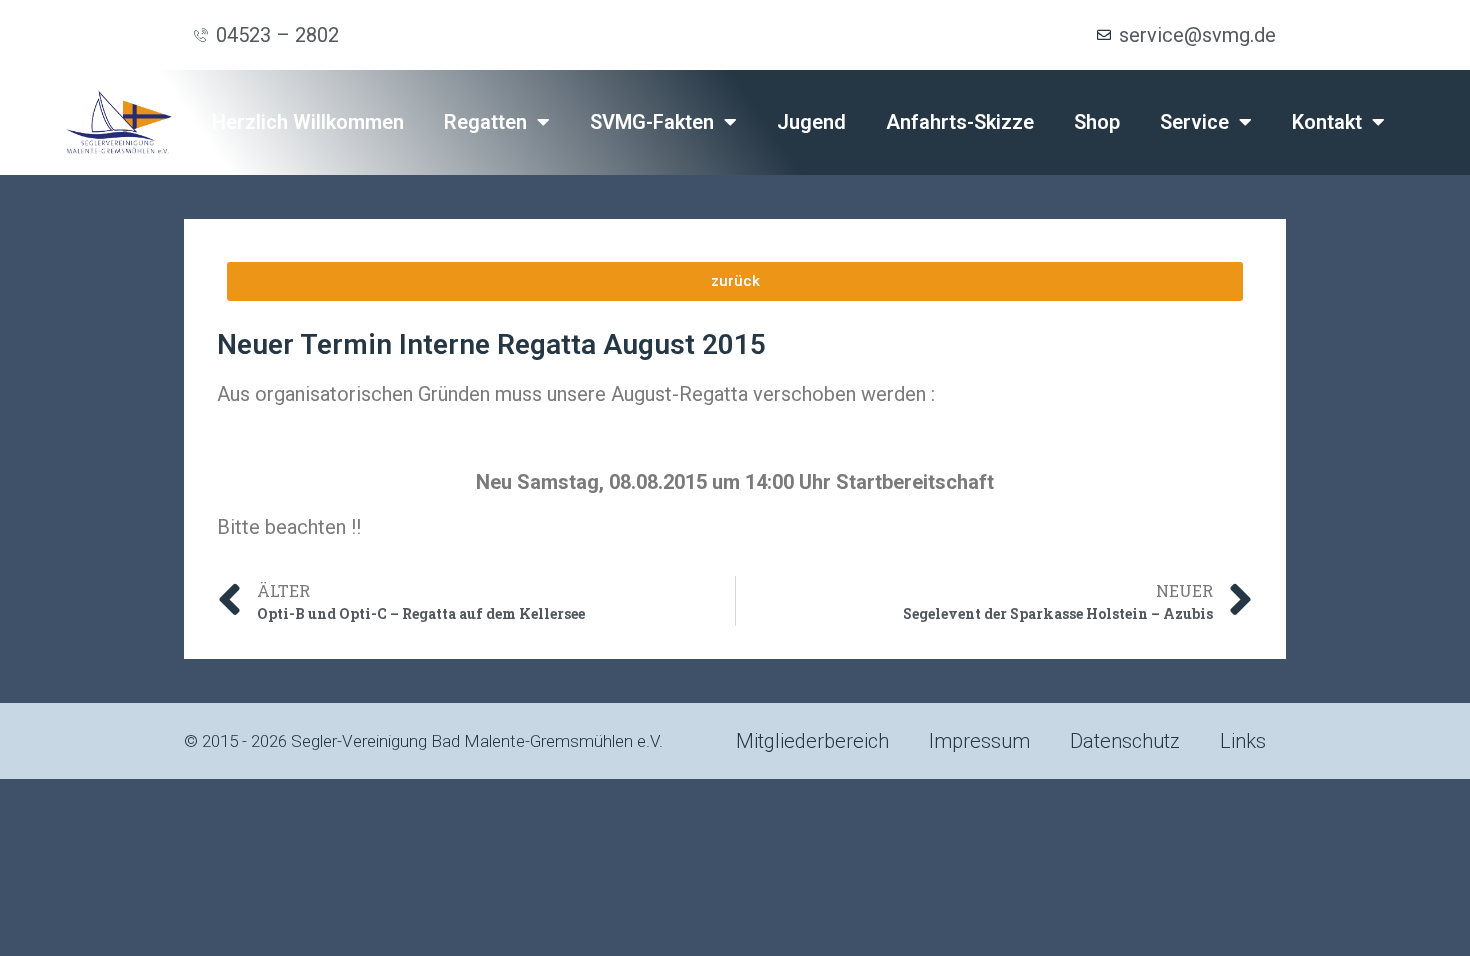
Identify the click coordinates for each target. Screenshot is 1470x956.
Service (1194, 122)
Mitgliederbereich (812, 741)
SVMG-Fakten (652, 122)
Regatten (485, 122)
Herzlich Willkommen (308, 122)
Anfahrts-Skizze (960, 122)
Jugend (811, 122)
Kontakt (1327, 122)
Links (1243, 741)
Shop (1097, 122)
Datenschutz (1125, 741)
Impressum (979, 741)
